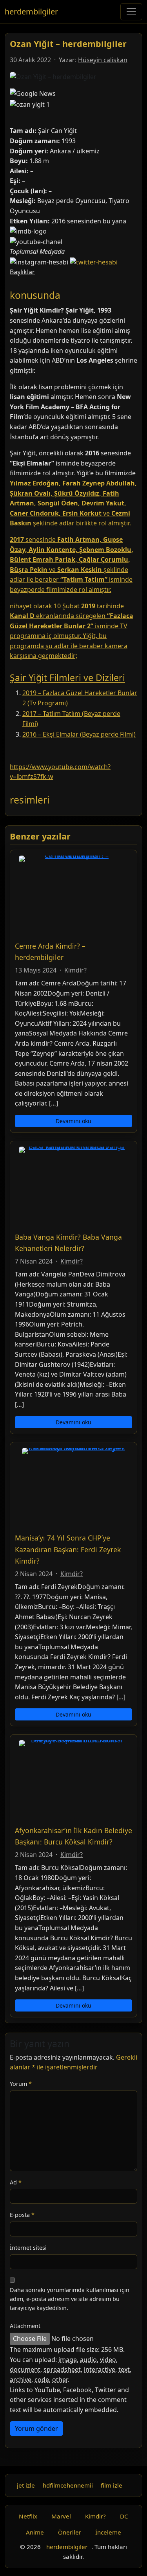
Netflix (28, 2516)
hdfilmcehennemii (68, 2485)
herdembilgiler (31, 12)
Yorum (21, 2084)
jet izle (26, 2485)
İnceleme (108, 2532)
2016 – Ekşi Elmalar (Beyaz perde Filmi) (79, 734)
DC (124, 2516)
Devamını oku (73, 1121)
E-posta (22, 2215)
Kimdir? (75, 970)
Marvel (61, 2516)
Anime (35, 2532)
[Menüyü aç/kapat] (131, 12)
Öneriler (70, 2532)
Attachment (25, 2326)
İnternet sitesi (28, 2248)
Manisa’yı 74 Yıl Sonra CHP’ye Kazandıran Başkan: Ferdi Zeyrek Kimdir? (68, 1549)
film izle (112, 2485)
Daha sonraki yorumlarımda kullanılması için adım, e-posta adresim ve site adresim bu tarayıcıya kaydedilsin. (70, 2299)
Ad (16, 2182)
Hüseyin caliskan (103, 60)
